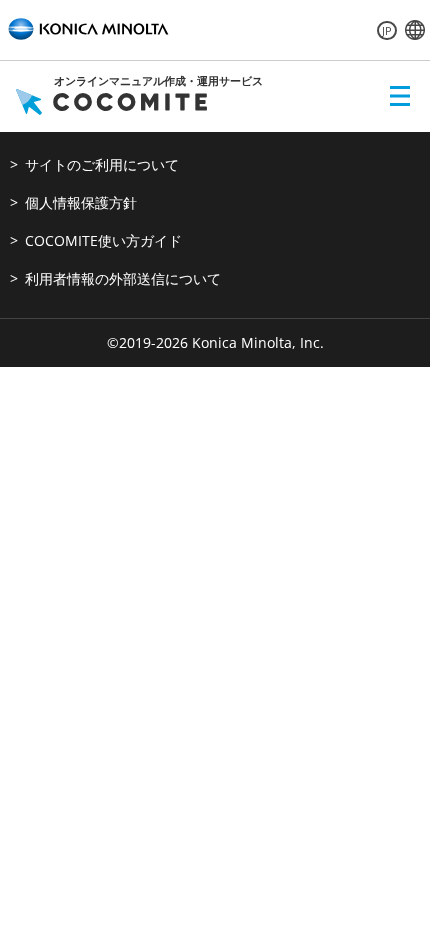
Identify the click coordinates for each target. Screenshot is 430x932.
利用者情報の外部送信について (123, 278)
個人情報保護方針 (81, 202)
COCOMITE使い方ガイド (103, 240)
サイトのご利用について (102, 164)
